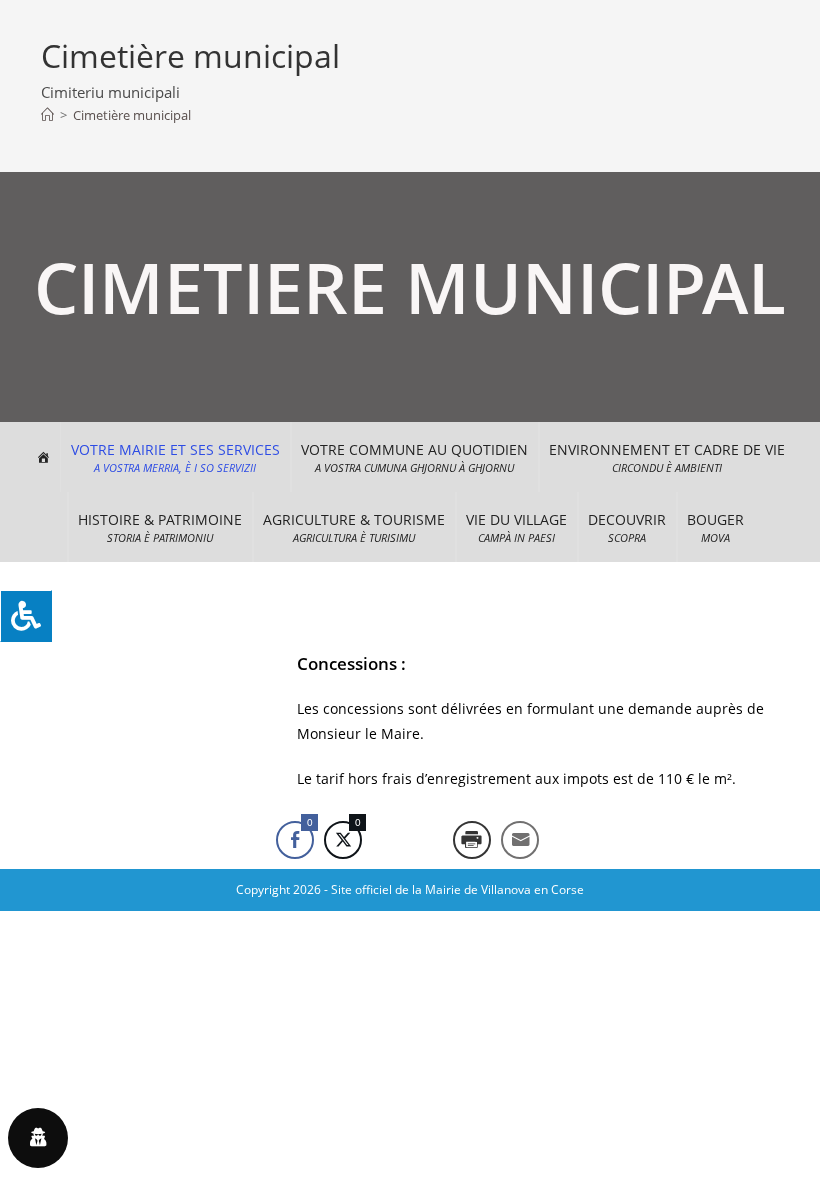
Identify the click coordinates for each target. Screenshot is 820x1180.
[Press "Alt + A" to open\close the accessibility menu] (26, 616)
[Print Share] (472, 840)
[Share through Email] (520, 840)
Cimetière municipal (132, 115)
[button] (175, 457)
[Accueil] (47, 115)
